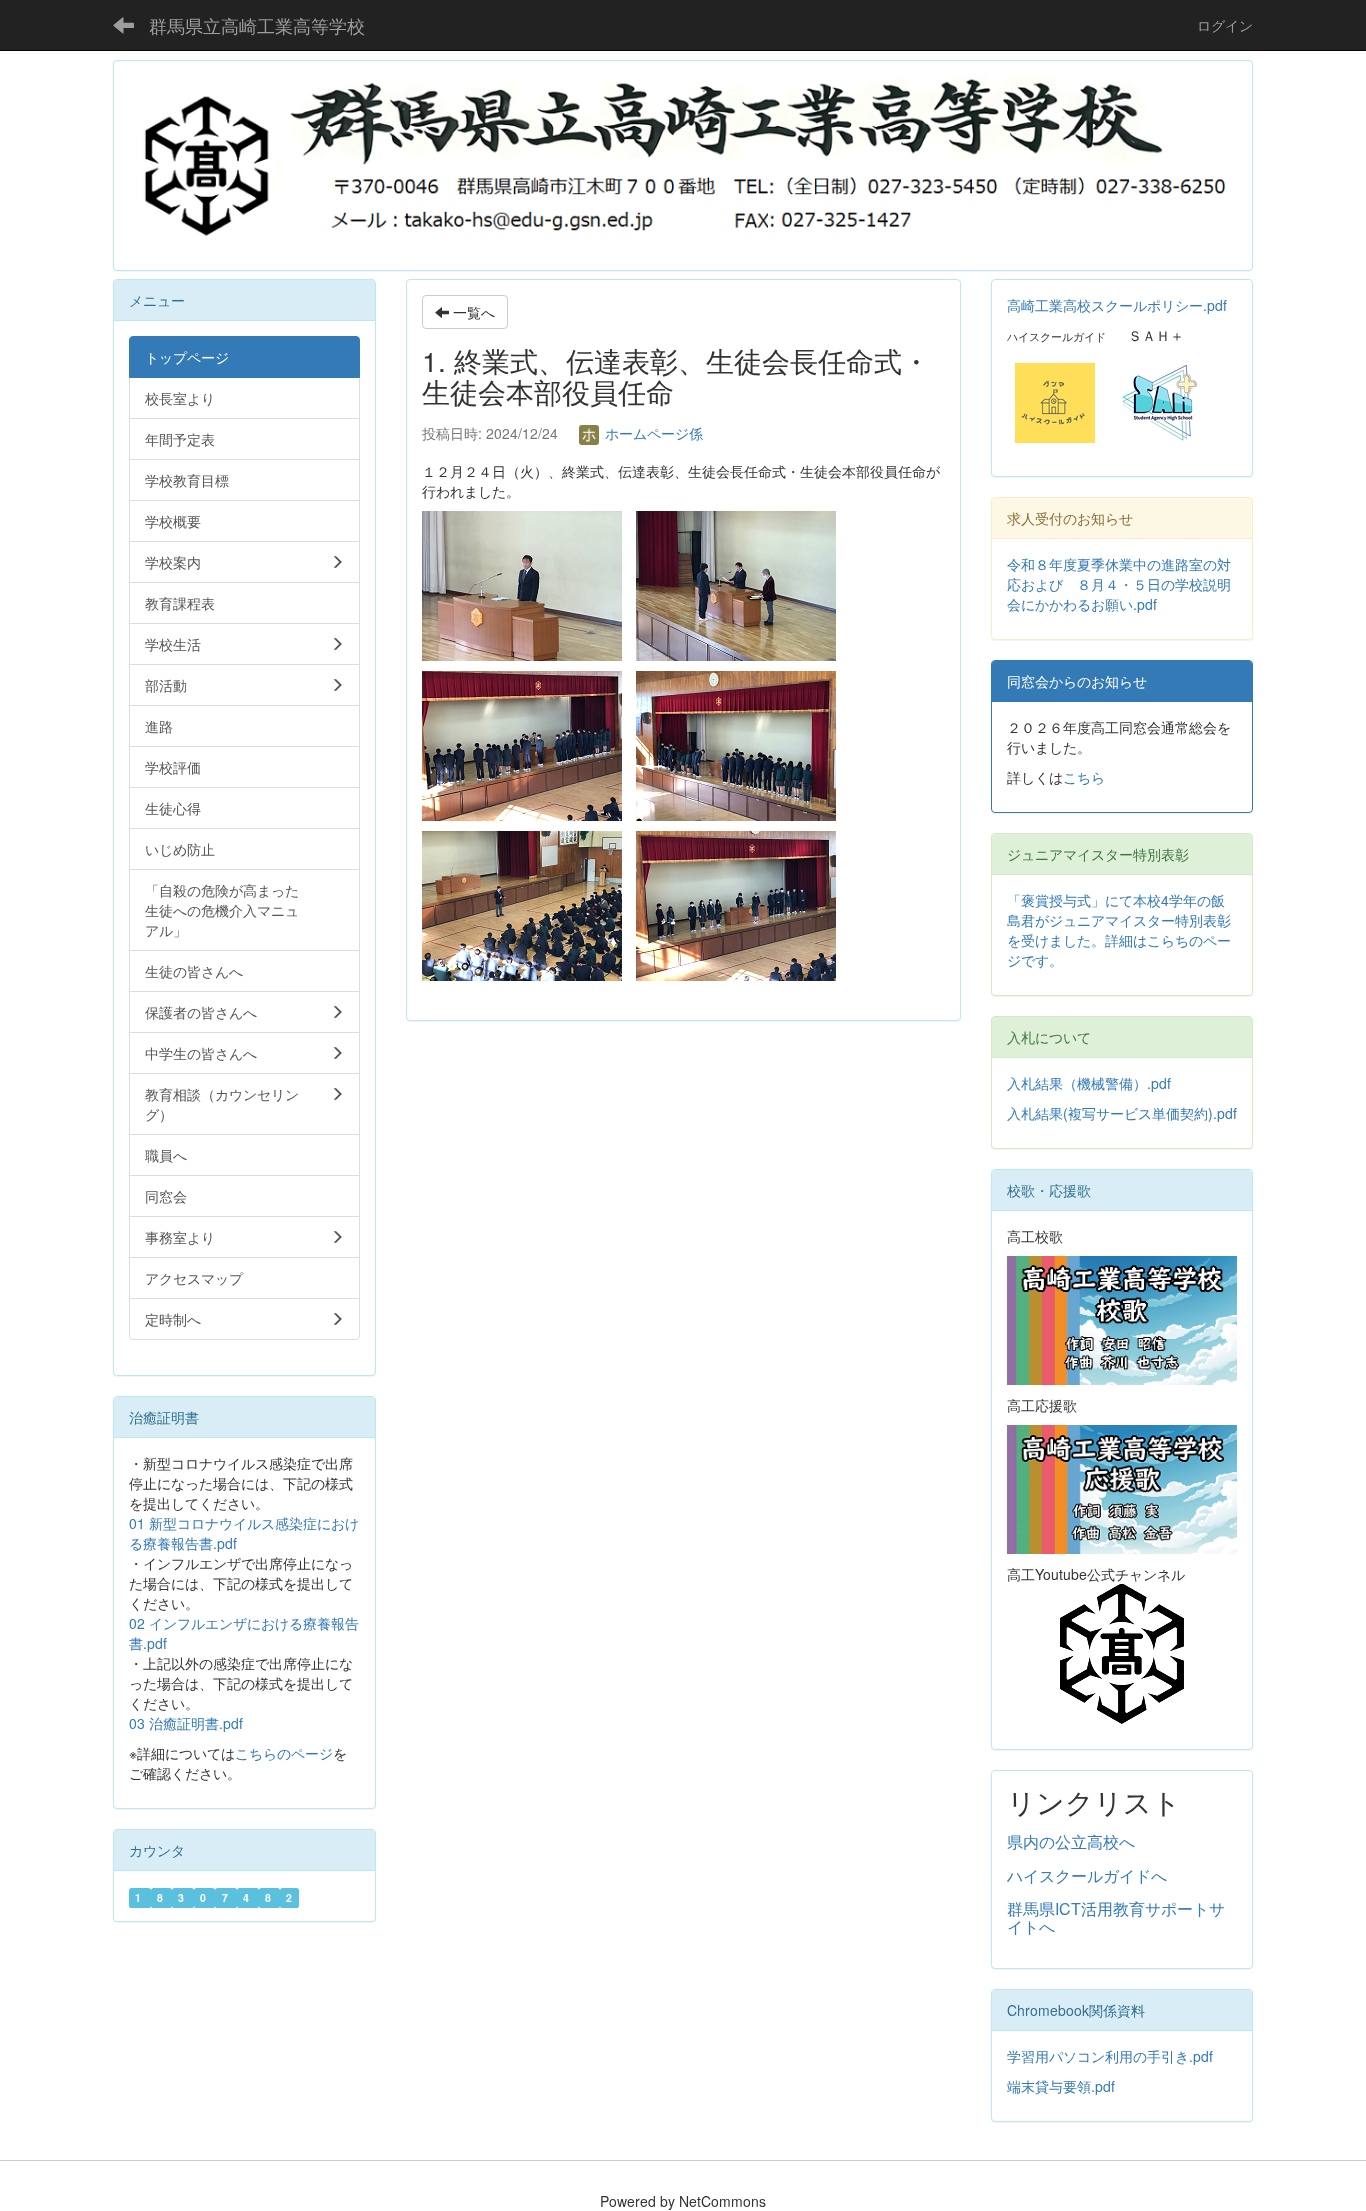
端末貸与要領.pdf (1061, 2086)
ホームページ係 (652, 433)
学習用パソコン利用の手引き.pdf (1110, 2056)
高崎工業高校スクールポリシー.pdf (1117, 305)
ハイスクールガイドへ (1087, 1875)
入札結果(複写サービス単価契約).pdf (1122, 1113)
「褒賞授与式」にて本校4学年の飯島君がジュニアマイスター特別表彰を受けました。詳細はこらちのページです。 (1119, 930)
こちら (1084, 777)
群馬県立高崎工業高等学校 (257, 25)
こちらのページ (284, 1753)
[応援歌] (1122, 1487)
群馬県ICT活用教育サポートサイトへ (1116, 1917)
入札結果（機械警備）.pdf (1089, 1083)
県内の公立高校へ (1071, 1841)
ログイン (1225, 25)
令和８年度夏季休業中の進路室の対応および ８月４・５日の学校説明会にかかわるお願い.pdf (1119, 584)
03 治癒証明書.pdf (186, 1723)
